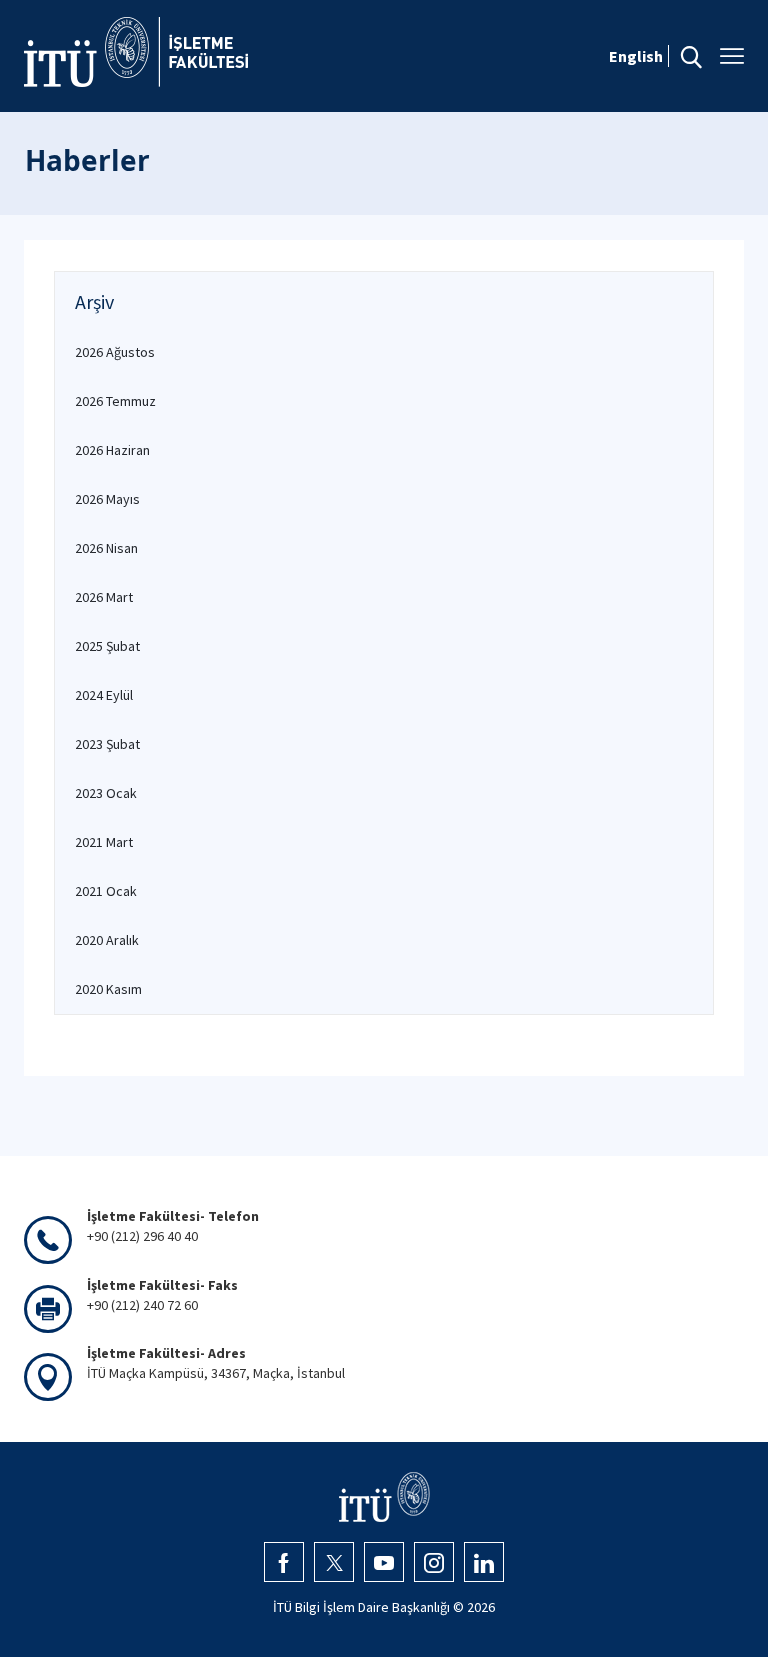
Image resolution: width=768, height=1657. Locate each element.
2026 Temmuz (115, 401)
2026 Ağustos (115, 352)
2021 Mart (104, 842)
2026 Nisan (106, 548)
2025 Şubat (107, 646)
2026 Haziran (112, 450)
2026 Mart (104, 597)
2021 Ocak (106, 891)
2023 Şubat (107, 744)
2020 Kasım (108, 989)
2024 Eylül (104, 695)
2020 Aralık (107, 940)
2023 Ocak (106, 793)
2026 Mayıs (107, 499)
